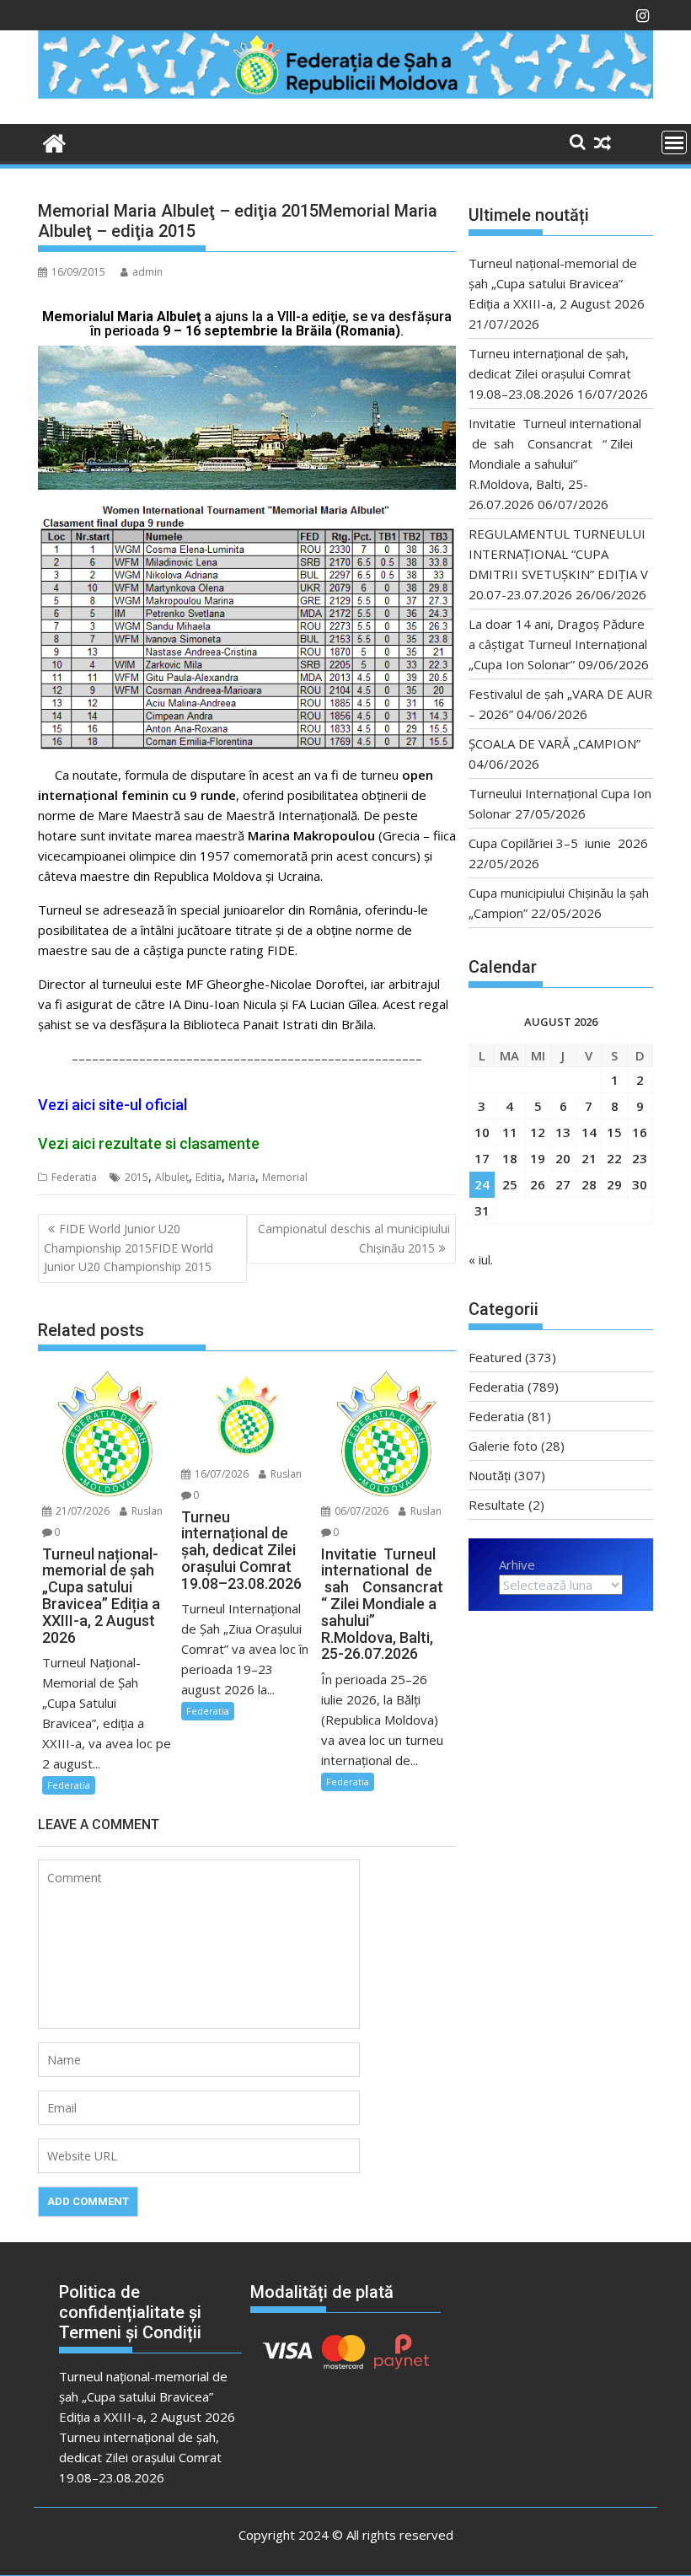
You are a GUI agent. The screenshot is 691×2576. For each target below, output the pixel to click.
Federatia (74, 1177)
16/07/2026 (220, 1474)
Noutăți (490, 1475)
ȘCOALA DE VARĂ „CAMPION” (558, 743)
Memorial (285, 1177)
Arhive (517, 1564)
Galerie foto (503, 1446)
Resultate (497, 1505)
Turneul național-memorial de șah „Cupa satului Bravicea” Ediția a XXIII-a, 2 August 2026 (557, 283)
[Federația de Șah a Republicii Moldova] (345, 94)
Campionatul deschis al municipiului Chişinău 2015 (354, 1238)
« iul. (481, 1259)
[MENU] (674, 142)
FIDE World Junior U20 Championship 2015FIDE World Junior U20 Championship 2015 (129, 1248)
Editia (209, 1177)
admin (147, 272)
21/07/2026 (81, 1511)
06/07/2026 (360, 1511)
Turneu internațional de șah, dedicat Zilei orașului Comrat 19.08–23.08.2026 (550, 373)
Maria (242, 1177)
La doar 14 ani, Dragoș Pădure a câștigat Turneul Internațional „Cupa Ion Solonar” (558, 644)
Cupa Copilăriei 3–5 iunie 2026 (558, 843)
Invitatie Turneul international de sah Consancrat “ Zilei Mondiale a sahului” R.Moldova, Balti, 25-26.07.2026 (555, 464)
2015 (137, 1177)
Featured (495, 1357)
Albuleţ (172, 1177)
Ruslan (146, 1511)
